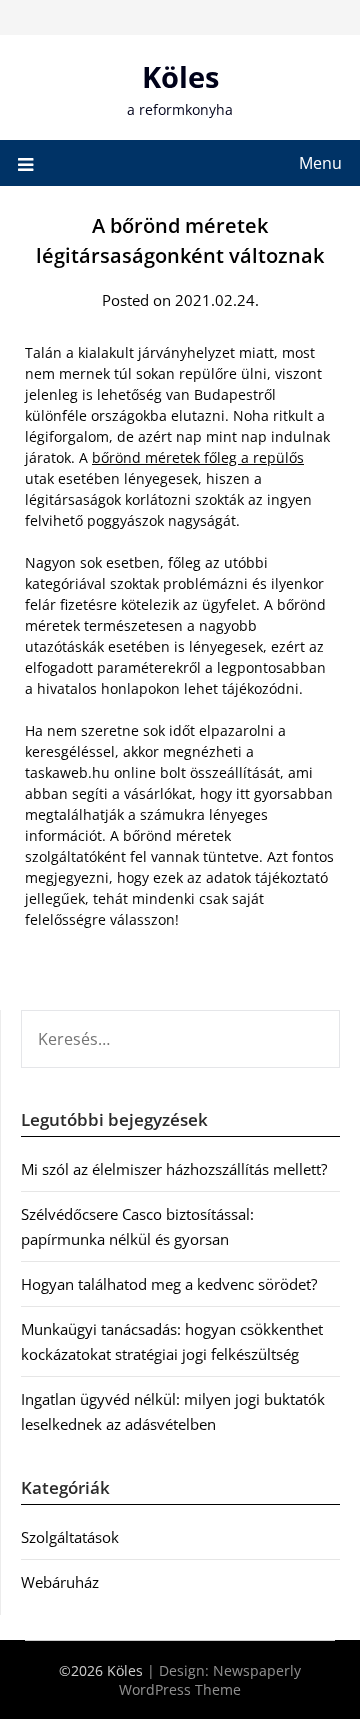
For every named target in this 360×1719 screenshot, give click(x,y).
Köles (180, 76)
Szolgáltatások (70, 1537)
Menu (320, 163)
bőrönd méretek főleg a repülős (198, 457)
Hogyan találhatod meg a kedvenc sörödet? (169, 1284)
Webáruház (60, 1582)
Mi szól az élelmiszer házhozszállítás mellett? (174, 1169)
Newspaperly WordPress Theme (210, 1680)
